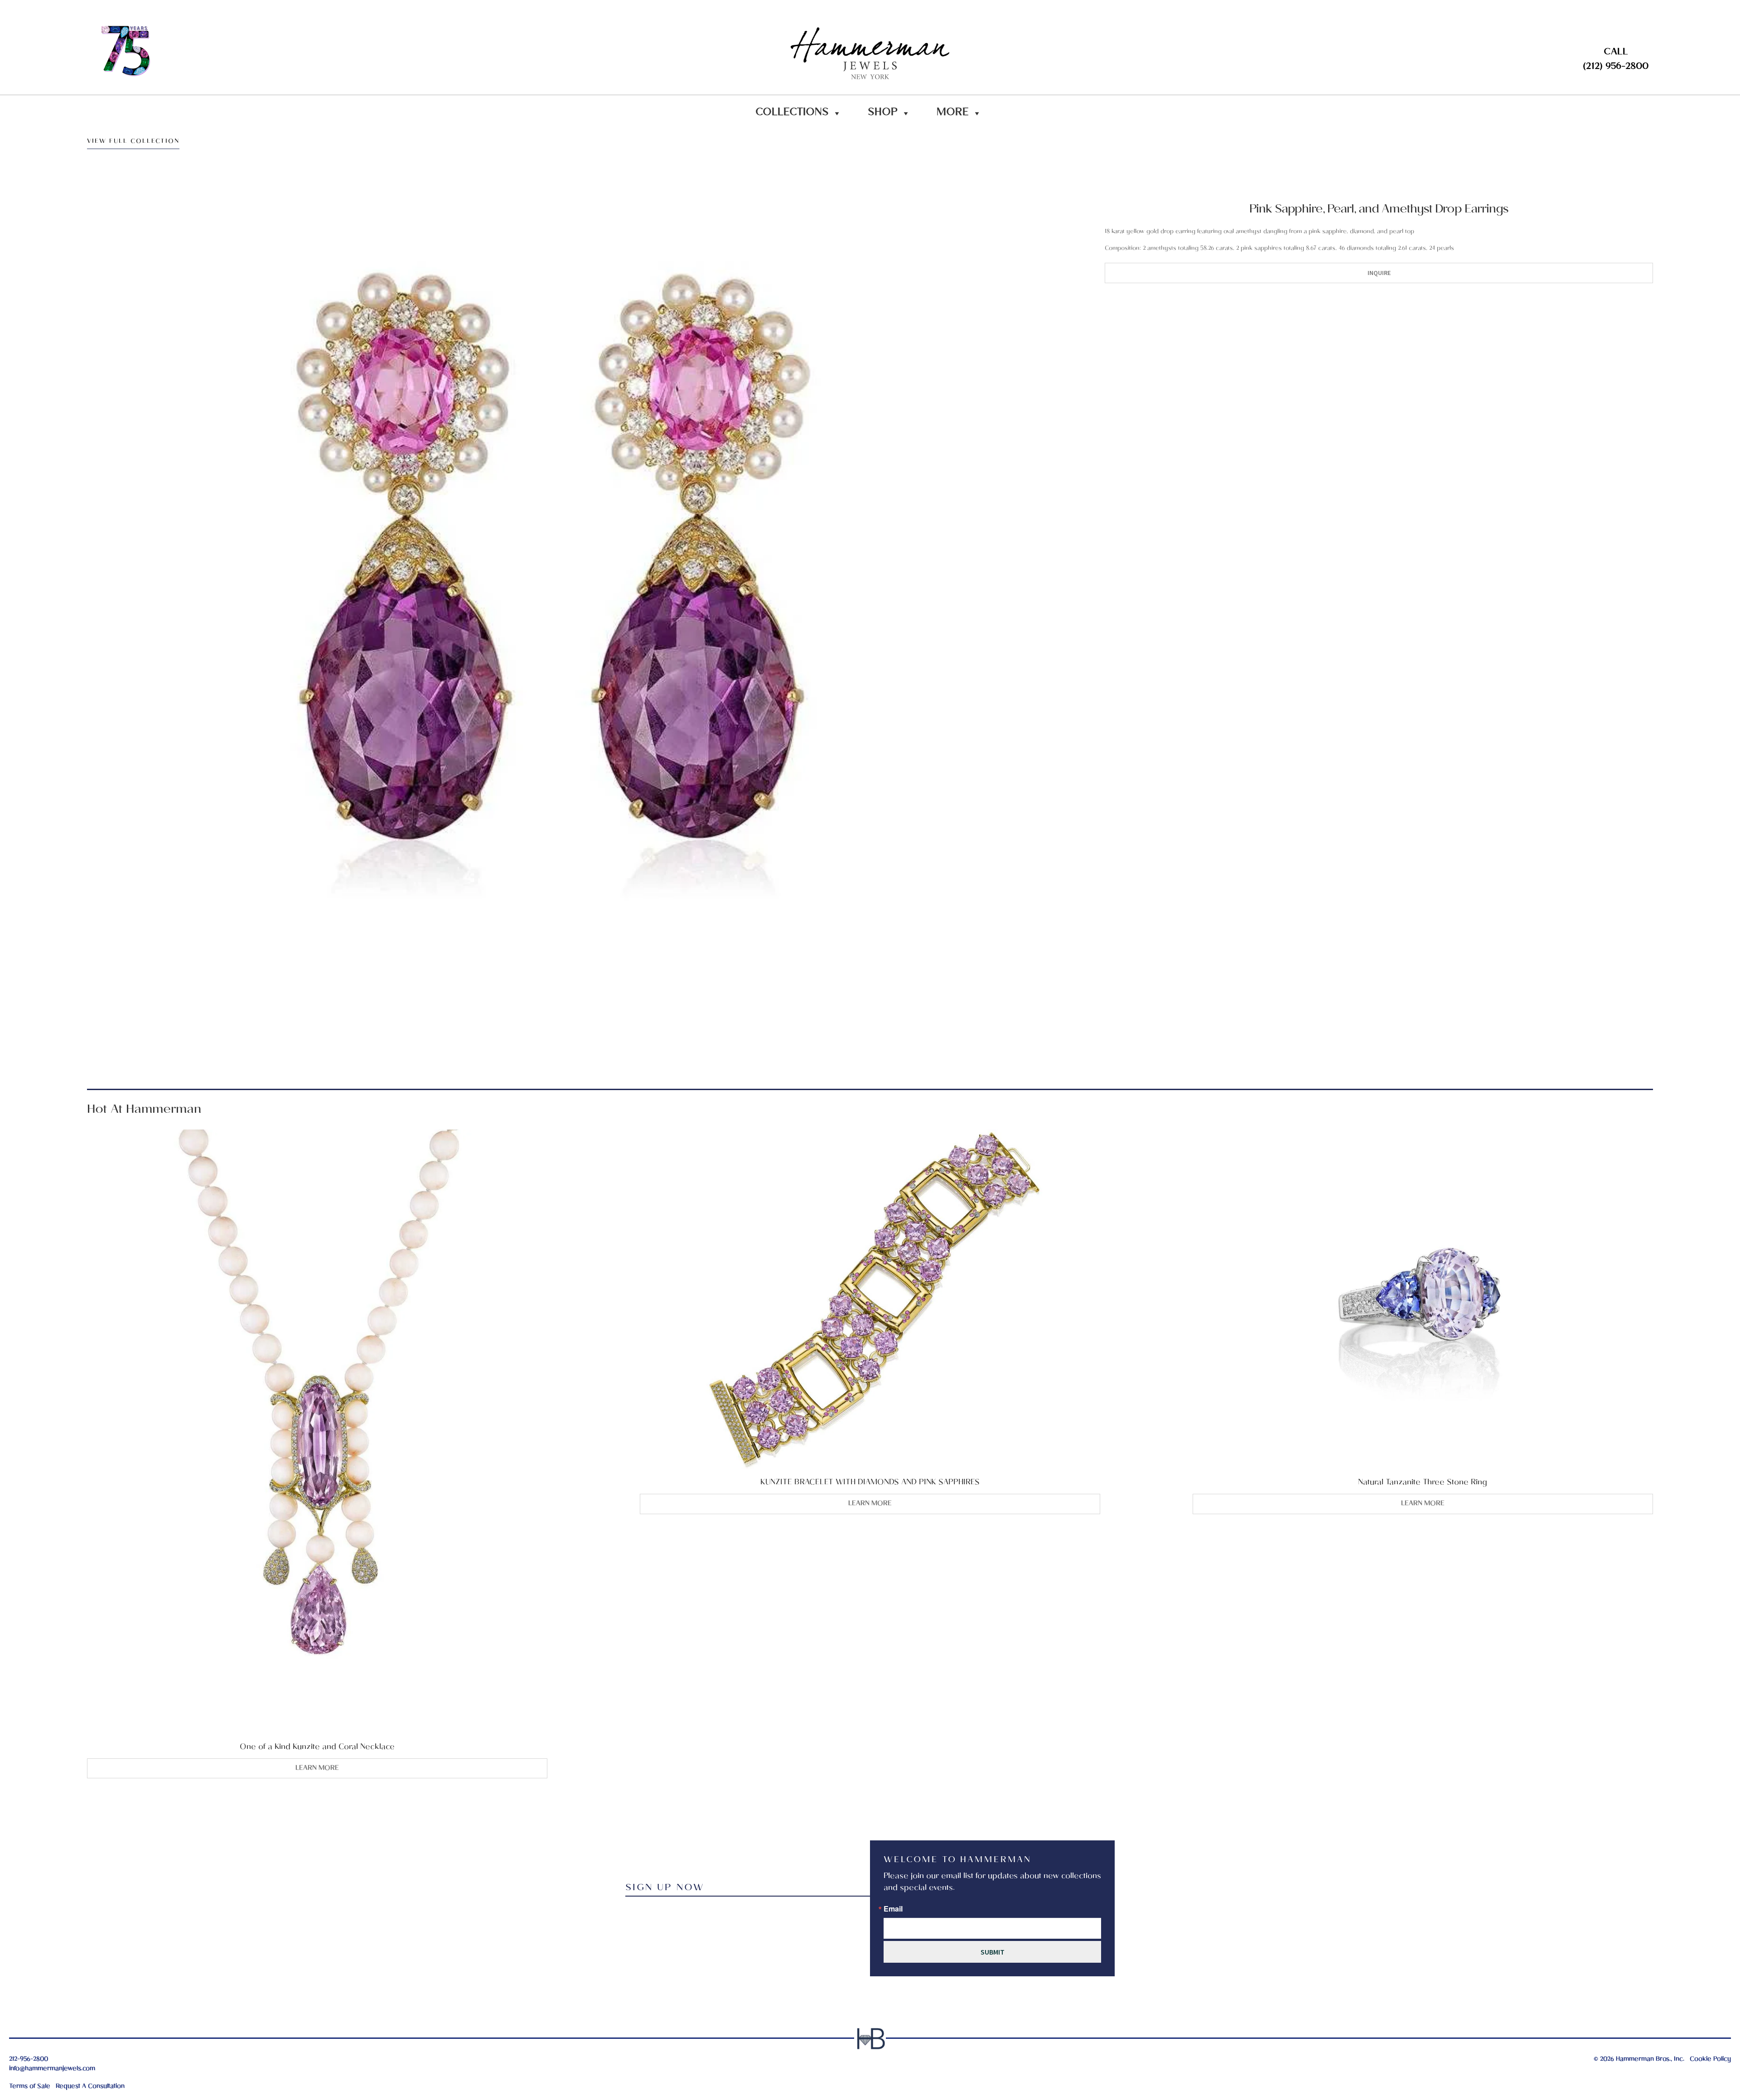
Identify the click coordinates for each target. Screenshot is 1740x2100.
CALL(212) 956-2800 (1616, 60)
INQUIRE (1379, 273)
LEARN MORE (317, 1768)
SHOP (883, 113)
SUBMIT (993, 1952)
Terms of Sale (30, 2087)
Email (893, 1909)
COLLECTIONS (792, 113)
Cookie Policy (1710, 2059)
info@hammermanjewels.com (52, 2069)
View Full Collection (133, 143)
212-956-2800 (29, 2059)
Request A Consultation (90, 2087)
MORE (953, 113)
